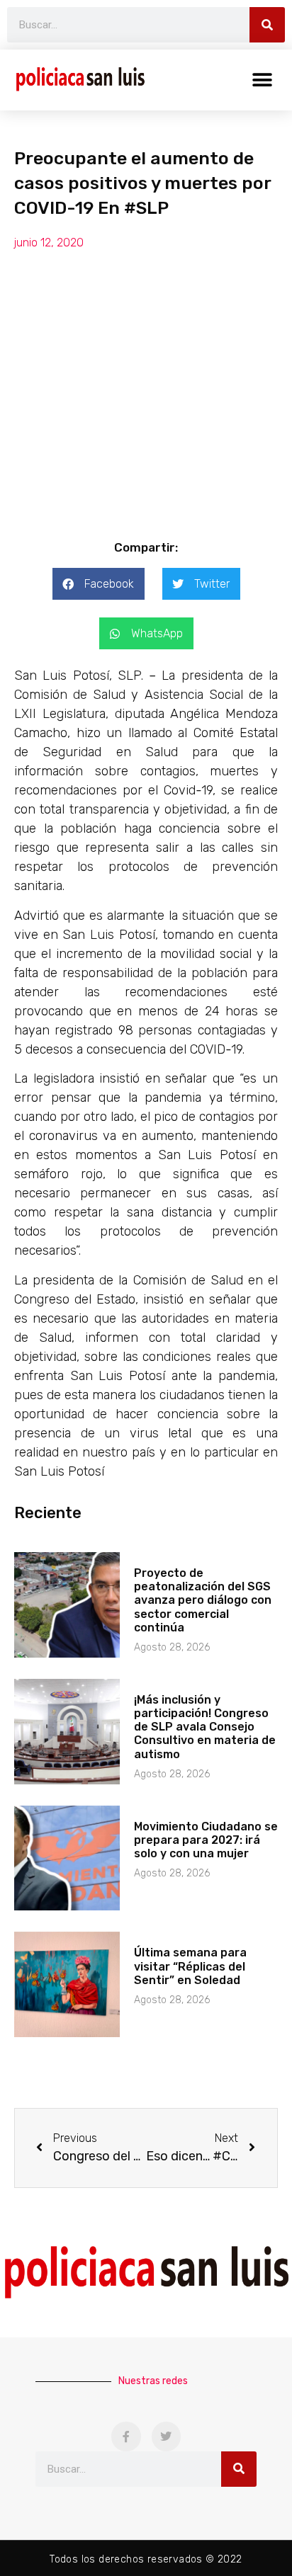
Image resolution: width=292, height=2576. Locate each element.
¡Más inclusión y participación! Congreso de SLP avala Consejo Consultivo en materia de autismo (205, 1727)
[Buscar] (267, 25)
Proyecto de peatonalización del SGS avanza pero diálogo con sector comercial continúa (203, 1600)
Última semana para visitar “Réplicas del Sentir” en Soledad (190, 1966)
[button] (262, 80)
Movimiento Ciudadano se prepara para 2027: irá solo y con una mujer (206, 1840)
